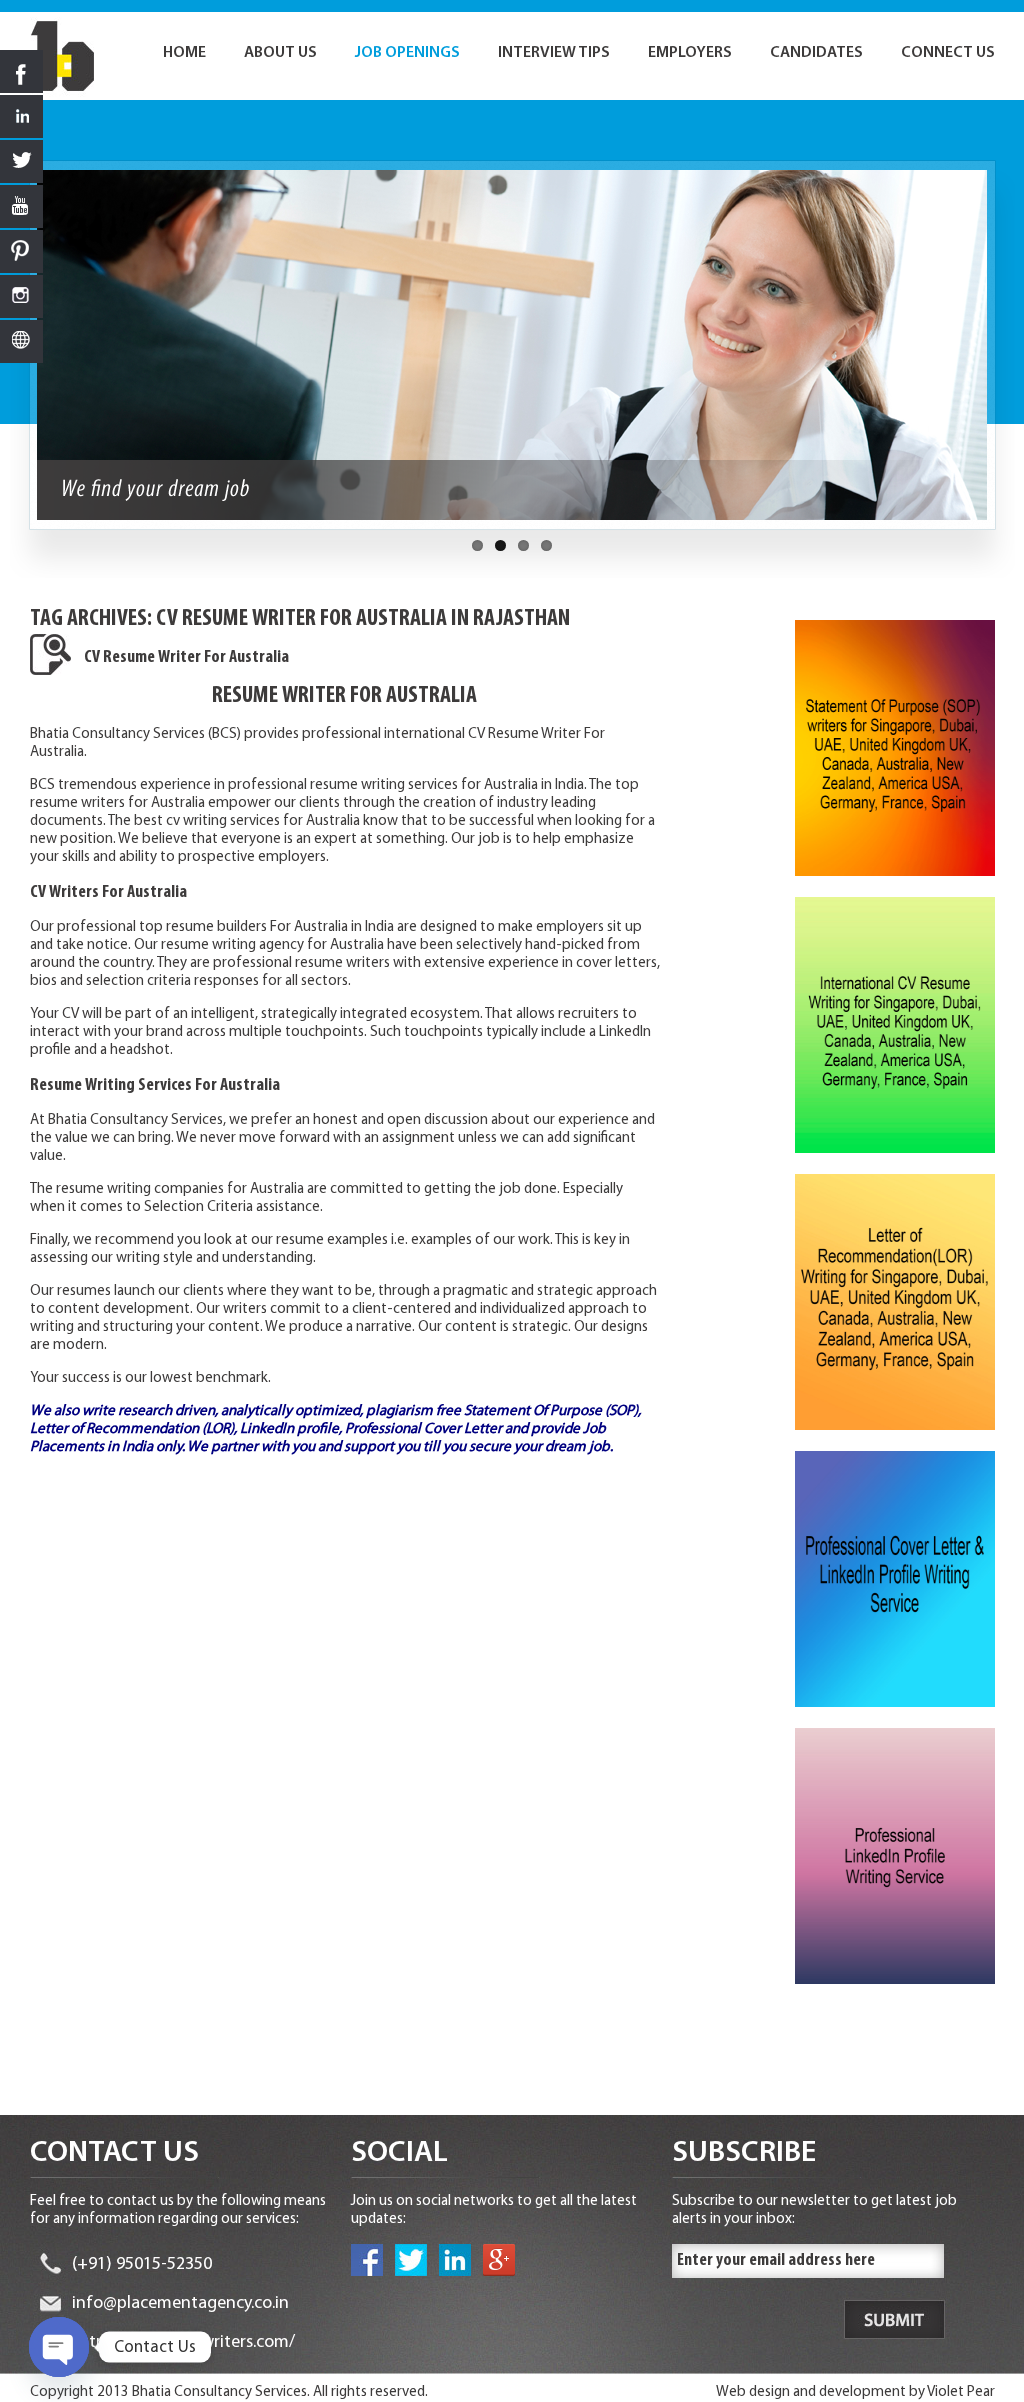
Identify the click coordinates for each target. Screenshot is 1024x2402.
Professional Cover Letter (423, 1429)
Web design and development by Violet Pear (855, 2392)
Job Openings (407, 53)
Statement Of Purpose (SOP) (551, 1411)
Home (184, 53)
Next (1006, 355)
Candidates (816, 53)
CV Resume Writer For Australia (186, 658)
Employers (690, 53)
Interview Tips (554, 53)
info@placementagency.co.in (180, 2304)
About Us (280, 53)
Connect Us (948, 53)
